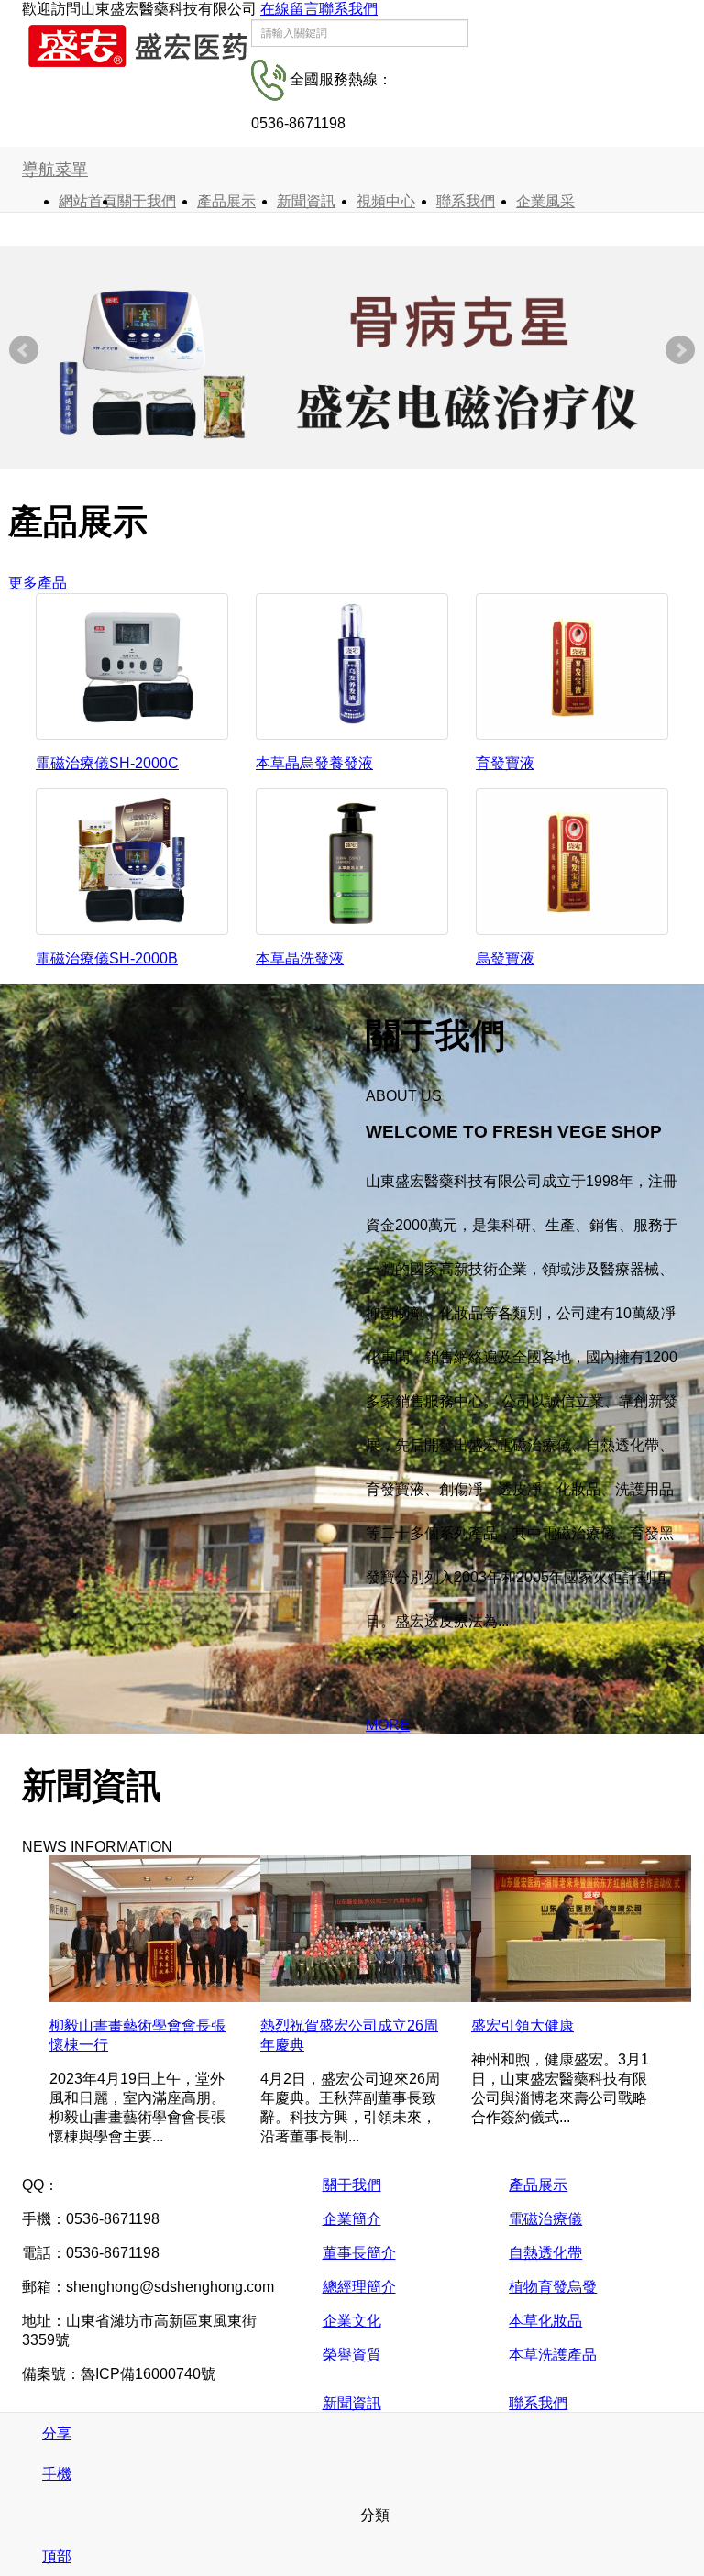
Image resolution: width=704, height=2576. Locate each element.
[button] (188, 201)
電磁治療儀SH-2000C (107, 763)
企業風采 (545, 201)
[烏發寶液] (572, 860)
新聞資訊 (306, 201)
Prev (24, 350)
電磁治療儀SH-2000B (107, 958)
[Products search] (489, 40)
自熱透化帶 (545, 2253)
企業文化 (352, 2321)
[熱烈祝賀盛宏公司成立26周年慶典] (370, 1927)
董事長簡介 (359, 2253)
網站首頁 (88, 201)
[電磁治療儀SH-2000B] (132, 860)
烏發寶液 (505, 958)
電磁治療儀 (545, 2219)
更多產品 (38, 583)
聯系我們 (348, 9)
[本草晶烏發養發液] (352, 665)
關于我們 (147, 201)
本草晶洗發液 (300, 958)
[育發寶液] (572, 665)
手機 (57, 2474)
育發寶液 (505, 763)
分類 (373, 2515)
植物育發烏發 (553, 2287)
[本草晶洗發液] (352, 860)
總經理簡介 (359, 2287)
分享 (57, 2433)
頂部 (57, 2556)
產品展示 (226, 201)
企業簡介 (352, 2219)
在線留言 (290, 9)
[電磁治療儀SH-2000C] (132, 665)
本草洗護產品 (553, 2355)
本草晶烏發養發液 (314, 763)
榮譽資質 (352, 2355)
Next (680, 350)
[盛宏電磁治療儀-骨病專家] (352, 365)
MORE (388, 1725)
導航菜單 (55, 170)
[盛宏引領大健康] (581, 1927)
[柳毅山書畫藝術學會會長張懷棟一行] (159, 1927)
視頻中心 (386, 201)
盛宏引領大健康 (522, 2026)
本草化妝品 (545, 2321)
